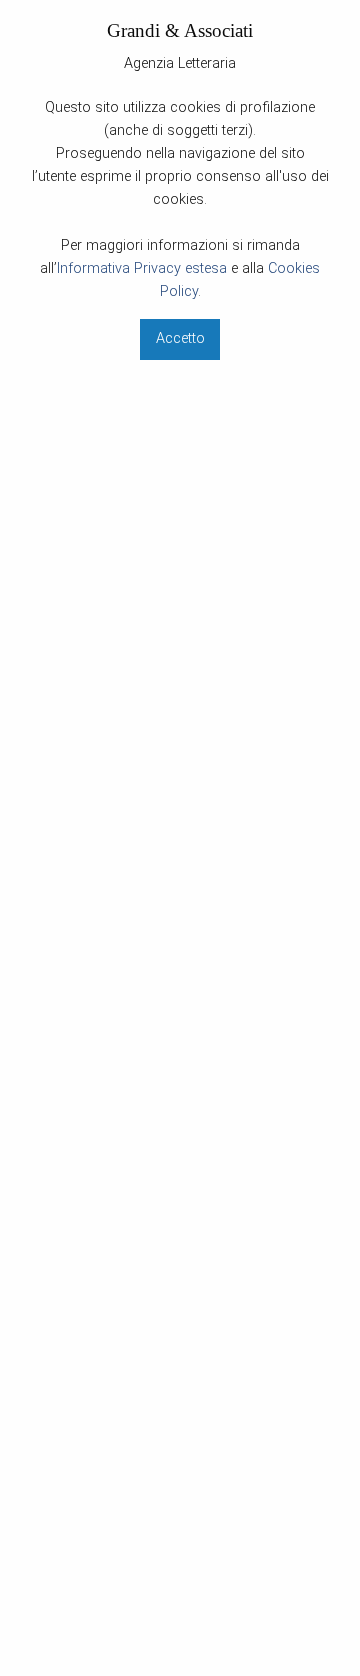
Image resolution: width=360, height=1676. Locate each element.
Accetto (180, 338)
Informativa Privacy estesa (142, 268)
